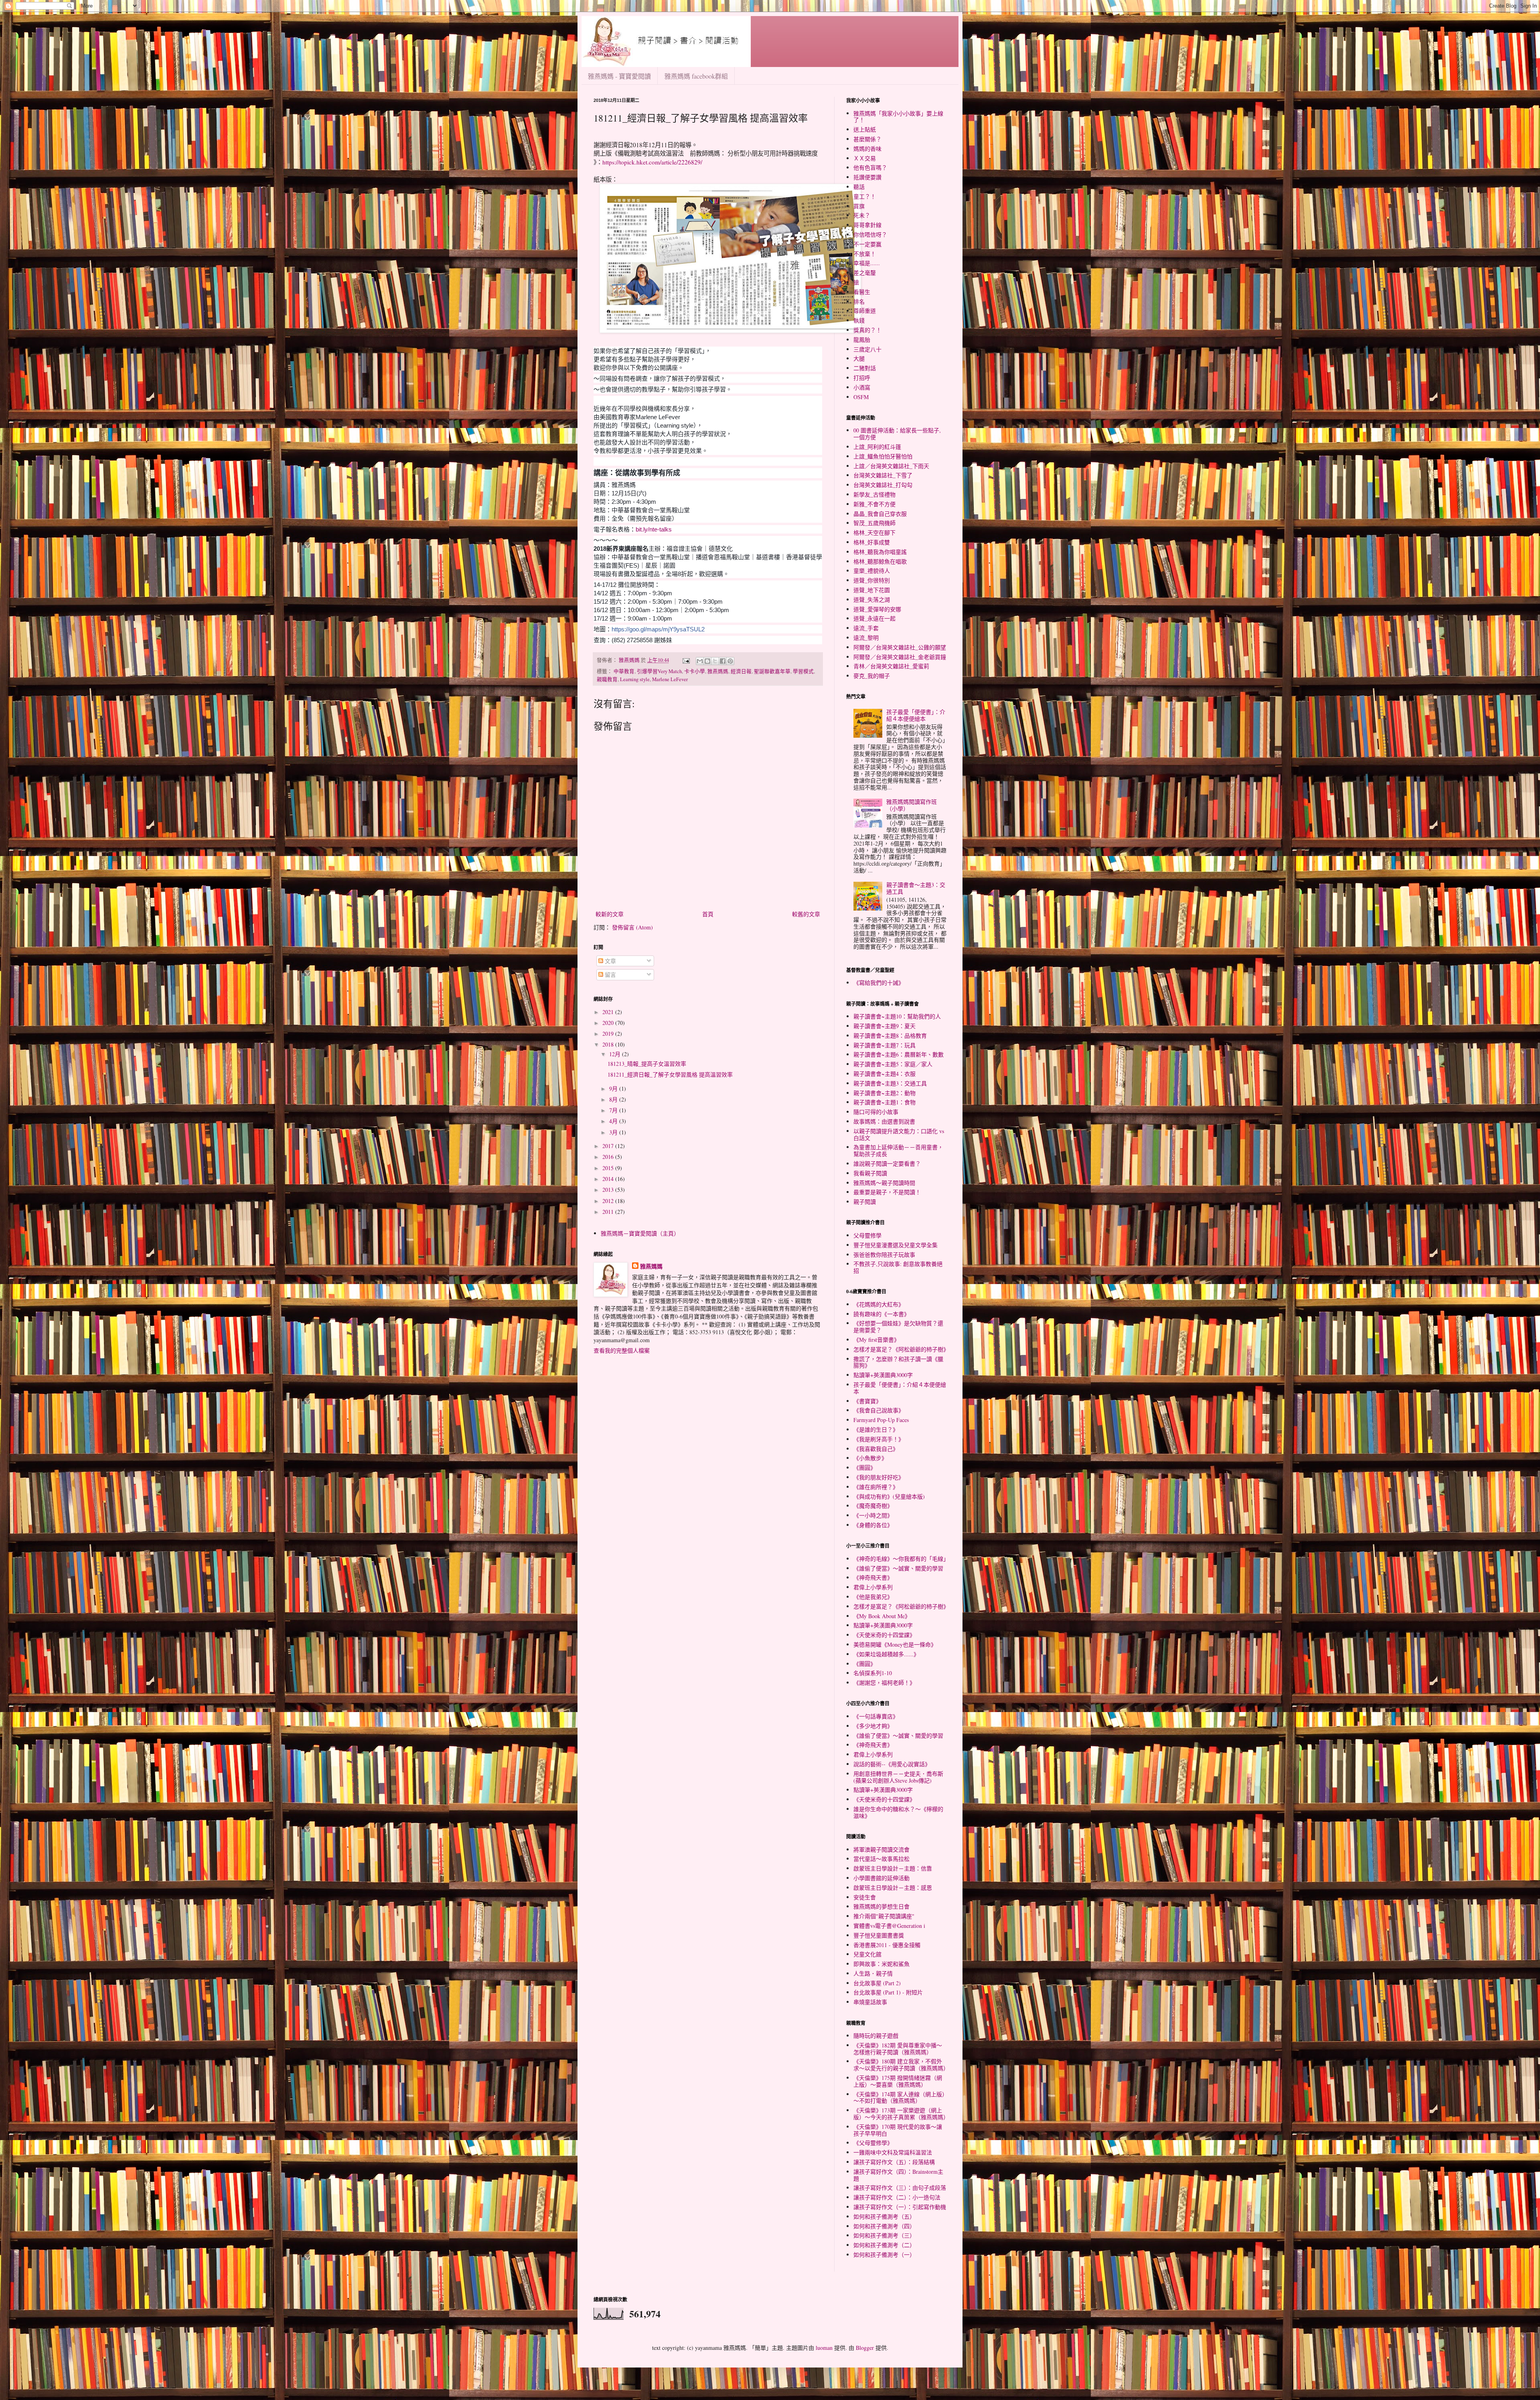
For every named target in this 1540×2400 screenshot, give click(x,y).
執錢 (859, 320)
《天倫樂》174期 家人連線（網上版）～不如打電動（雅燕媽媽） (899, 2098)
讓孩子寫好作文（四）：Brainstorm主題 (898, 2175)
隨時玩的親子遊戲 (876, 2036)
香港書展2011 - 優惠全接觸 (887, 1945)
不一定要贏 (867, 244)
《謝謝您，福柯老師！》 (884, 1683)
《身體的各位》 (873, 1525)
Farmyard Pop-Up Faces (881, 1420)
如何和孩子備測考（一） (884, 2255)
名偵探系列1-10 (873, 1673)
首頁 (708, 914)
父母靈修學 (867, 1235)
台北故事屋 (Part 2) (877, 1983)
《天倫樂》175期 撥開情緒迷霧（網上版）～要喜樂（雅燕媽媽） (898, 2081)
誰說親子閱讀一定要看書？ (887, 1163)
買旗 (859, 206)
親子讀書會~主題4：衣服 (884, 1074)
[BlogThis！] (707, 661)
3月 (614, 1132)
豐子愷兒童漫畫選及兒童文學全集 (896, 1245)
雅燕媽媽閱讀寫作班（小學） (912, 805)
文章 (610, 961)
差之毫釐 (865, 273)
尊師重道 (865, 311)
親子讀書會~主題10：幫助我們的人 (897, 1016)
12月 (616, 1054)
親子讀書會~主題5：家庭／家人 (893, 1064)
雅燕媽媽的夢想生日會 (881, 1906)
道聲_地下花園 (872, 590)
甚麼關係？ (867, 139)
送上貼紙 (865, 129)
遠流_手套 (866, 628)
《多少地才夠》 (873, 1726)
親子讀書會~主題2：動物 (884, 1093)
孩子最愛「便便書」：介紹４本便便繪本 (916, 715)
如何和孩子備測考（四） (884, 2226)
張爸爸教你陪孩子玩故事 (884, 1255)
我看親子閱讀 (870, 1173)
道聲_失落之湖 (872, 599)
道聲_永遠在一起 (874, 618)
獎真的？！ (867, 330)
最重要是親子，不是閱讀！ (887, 1192)
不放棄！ (865, 254)
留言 (610, 975)
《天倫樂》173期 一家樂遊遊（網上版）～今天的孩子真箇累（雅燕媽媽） (901, 2114)
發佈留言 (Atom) (632, 927)
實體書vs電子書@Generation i (889, 1926)
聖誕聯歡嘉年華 (772, 671)
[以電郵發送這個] (700, 661)
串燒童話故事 (870, 2002)
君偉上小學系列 (873, 1587)
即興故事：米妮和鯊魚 (881, 1964)
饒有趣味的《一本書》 (881, 1314)
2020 (609, 1023)
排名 (859, 301)
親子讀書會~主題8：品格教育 (890, 1036)
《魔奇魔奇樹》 (873, 1506)
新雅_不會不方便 (874, 504)
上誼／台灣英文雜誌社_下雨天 (891, 466)
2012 (609, 1201)
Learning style (635, 679)
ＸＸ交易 (865, 158)
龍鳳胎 (862, 340)
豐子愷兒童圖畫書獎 (879, 1935)
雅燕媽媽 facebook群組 (696, 76)
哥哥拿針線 (867, 225)
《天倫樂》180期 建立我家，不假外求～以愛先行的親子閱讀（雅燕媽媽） (901, 2065)
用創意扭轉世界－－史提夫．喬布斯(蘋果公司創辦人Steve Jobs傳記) (898, 1777)
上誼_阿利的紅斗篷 (877, 447)
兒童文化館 (867, 1954)
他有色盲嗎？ (870, 167)
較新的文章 (610, 914)
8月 (614, 1099)
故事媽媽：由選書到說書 (884, 1121)
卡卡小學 (695, 671)
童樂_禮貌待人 (872, 571)
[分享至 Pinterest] (730, 661)
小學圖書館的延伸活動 (881, 1878)
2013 (609, 1190)
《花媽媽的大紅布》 (879, 1304)
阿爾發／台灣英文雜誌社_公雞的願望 (900, 647)
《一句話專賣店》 (876, 1716)
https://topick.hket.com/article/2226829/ (652, 162)
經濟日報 (741, 671)
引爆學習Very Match (659, 671)
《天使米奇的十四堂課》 (884, 1635)
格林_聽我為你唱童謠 (880, 552)
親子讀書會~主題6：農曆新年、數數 (899, 1054)
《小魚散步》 (870, 1458)
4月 (614, 1121)
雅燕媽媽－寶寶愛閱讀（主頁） (640, 1233)
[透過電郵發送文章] (686, 660)
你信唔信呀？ (870, 234)
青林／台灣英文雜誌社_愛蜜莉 (891, 666)
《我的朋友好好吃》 (879, 1477)
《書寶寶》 (867, 1401)
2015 (609, 1168)
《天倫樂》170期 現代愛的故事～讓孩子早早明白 (898, 2130)
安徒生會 (865, 1897)
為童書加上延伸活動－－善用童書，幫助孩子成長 (898, 1150)
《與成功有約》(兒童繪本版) (889, 1496)
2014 (609, 1179)
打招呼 (862, 378)
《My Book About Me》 (882, 1616)
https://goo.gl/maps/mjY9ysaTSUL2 (658, 629)
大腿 (859, 358)
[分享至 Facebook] (723, 661)
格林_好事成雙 (872, 542)
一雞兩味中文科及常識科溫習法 (893, 2152)
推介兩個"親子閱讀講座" (884, 1916)
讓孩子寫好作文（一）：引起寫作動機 (900, 2207)
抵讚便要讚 (867, 177)
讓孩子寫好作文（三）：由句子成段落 (900, 2188)
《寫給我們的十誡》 (879, 983)
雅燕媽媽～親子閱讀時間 (884, 1183)
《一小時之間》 (873, 1515)
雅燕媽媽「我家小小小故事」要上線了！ (898, 117)
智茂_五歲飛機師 (874, 523)
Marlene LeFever (670, 679)
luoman (824, 2348)
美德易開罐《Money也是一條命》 (895, 1644)
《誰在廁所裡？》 (876, 1487)
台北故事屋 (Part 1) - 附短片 (888, 1992)
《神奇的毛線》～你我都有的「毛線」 (901, 1559)
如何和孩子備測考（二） (884, 2245)
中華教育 (624, 671)
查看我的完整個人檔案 (622, 1350)
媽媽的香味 (867, 149)
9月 (614, 1088)
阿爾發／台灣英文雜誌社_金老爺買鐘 (900, 657)
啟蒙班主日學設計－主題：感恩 (893, 1888)
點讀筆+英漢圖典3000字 (883, 1375)
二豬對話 (865, 368)
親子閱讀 (865, 1202)
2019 (609, 1034)
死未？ (862, 215)
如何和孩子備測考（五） (884, 2216)
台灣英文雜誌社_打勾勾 (883, 485)
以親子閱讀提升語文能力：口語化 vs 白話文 (899, 1134)
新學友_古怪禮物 (874, 494)
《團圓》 (865, 1468)
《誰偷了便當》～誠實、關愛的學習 (898, 1568)
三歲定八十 (867, 349)
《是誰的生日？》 (876, 1429)
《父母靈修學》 (873, 2143)
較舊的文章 (806, 914)
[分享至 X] (715, 661)
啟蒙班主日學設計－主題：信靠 (893, 1868)
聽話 (859, 187)
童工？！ (865, 196)
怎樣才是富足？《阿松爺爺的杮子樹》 (901, 1349)
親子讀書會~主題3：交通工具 (890, 1083)
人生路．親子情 (873, 1973)
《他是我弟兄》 (873, 1597)
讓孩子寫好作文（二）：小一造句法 (897, 2197)
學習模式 (803, 671)
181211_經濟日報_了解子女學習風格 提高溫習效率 (670, 1074)
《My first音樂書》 (876, 1340)
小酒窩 (862, 387)
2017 (609, 1146)
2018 (609, 1044)
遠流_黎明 (866, 638)
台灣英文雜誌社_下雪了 (883, 475)
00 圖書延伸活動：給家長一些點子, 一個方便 (897, 434)
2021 (609, 1012)
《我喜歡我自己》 (876, 1449)
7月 (614, 1110)
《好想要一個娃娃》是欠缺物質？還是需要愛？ (898, 1327)
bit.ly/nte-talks (654, 529)
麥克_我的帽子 (872, 676)
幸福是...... (867, 263)
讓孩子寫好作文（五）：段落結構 (894, 2162)
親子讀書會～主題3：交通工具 (916, 888)
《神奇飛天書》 (873, 1577)
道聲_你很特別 (872, 580)
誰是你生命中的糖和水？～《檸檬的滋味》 (898, 1812)
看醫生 (862, 292)
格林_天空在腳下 (874, 533)
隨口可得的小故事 (876, 1112)
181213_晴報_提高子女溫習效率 (647, 1064)
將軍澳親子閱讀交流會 (881, 1849)
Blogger (865, 2348)
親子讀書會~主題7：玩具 (884, 1045)
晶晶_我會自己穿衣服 (880, 514)
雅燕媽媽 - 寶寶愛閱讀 (619, 76)
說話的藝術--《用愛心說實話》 (892, 1764)
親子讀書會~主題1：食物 (884, 1102)
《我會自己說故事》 (879, 1410)
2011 (609, 1212)
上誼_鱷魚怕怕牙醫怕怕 (883, 456)
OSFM (861, 397)
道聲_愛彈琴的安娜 (877, 609)
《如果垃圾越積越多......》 (886, 1654)
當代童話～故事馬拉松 (881, 1859)
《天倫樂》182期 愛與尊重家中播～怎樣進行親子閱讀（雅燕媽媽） (898, 2049)
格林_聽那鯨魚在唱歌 (880, 561)
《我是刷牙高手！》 (879, 1439)
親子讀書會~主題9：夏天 (884, 1026)
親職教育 (607, 679)
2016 (609, 1157)
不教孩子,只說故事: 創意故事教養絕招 (898, 1267)
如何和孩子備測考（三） (884, 2235)
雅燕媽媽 (718, 671)
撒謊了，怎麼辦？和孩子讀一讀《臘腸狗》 (898, 1362)
